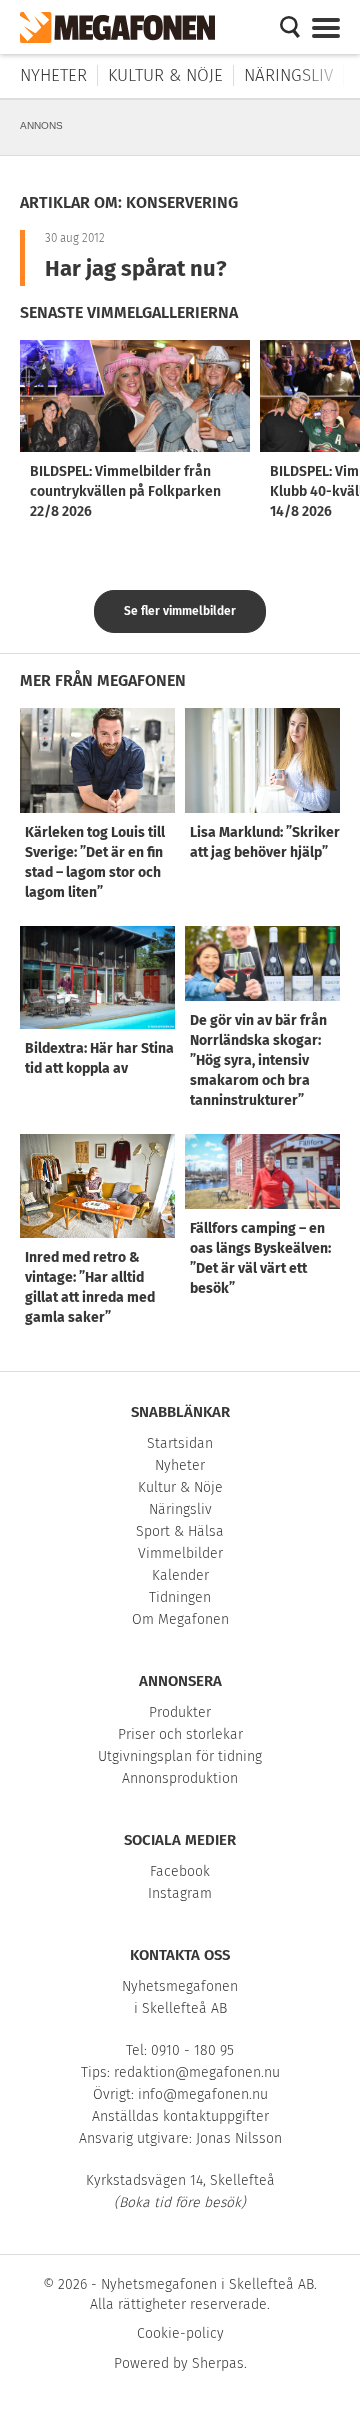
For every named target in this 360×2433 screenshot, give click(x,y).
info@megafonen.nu (203, 2094)
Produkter (180, 1712)
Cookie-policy (180, 2333)
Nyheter (53, 75)
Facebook (180, 1871)
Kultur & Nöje (165, 75)
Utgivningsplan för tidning (180, 1756)
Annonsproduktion (180, 1778)
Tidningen (180, 1597)
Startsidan (180, 1443)
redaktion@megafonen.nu (197, 2072)
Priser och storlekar (180, 1734)
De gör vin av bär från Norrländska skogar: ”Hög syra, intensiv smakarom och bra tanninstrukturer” (258, 1060)
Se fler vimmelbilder (180, 611)
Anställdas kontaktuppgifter (180, 2116)
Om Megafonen (180, 1619)
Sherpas (218, 2363)
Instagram (180, 1893)
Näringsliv (288, 75)
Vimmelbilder (180, 1553)
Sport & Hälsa (180, 1531)
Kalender (180, 1575)
